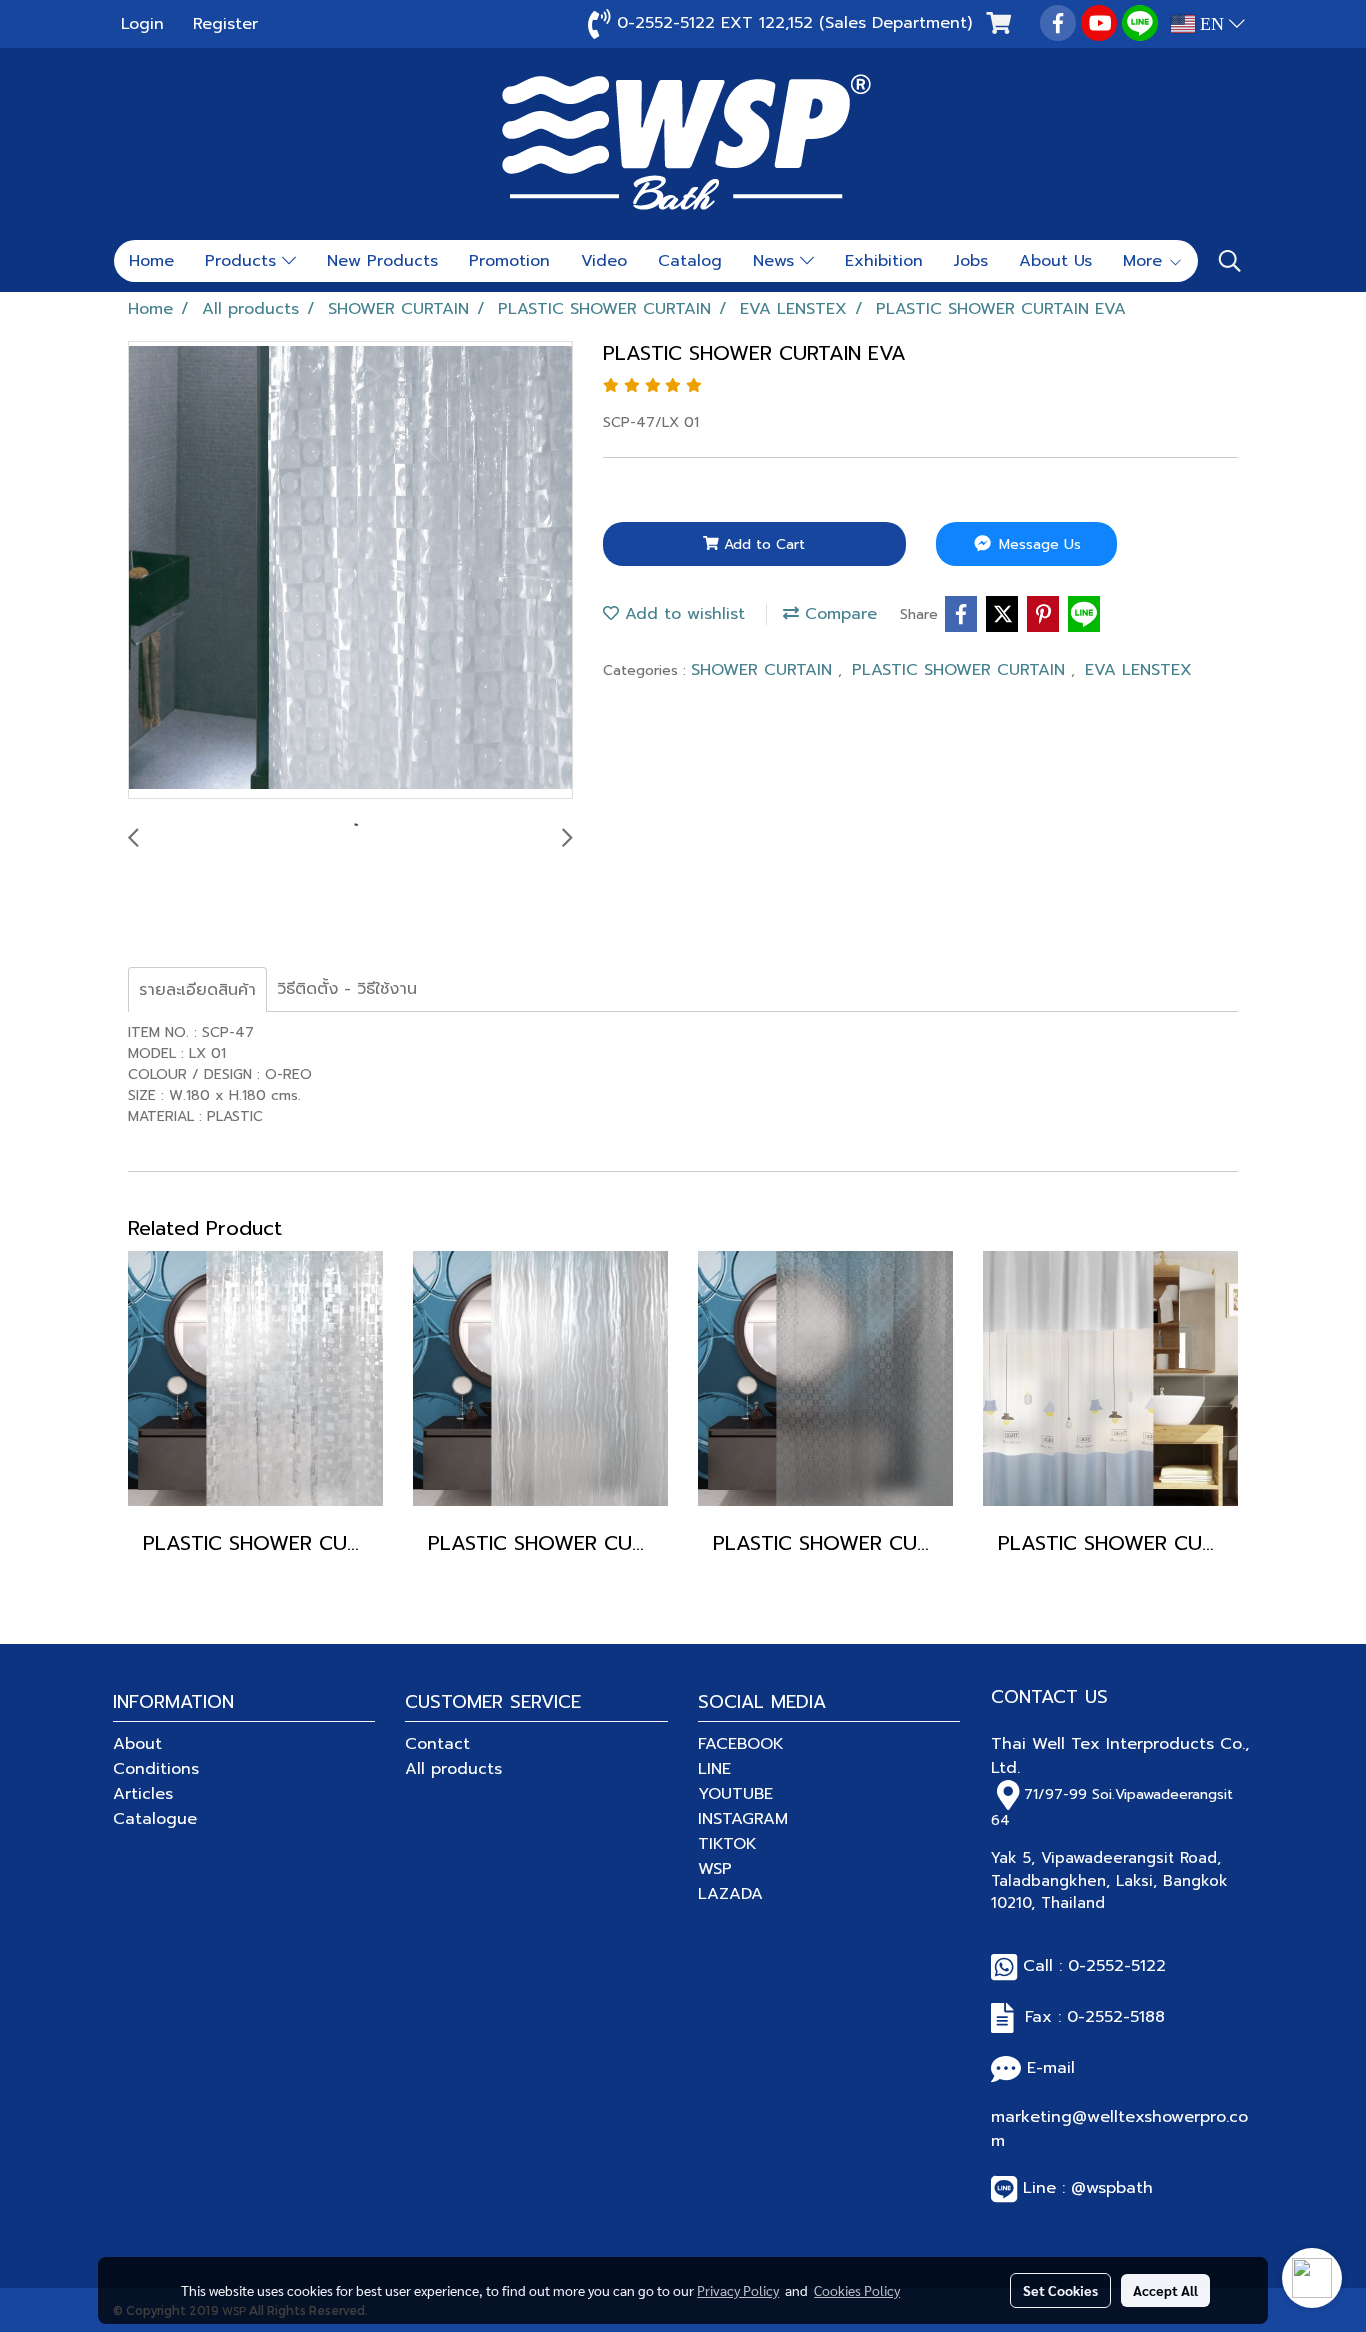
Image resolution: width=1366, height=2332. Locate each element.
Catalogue (155, 1819)
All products (453, 1769)
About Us (1055, 261)
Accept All (1165, 2290)
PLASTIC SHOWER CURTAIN (961, 670)
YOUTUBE (735, 1794)
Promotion (509, 261)
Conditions (156, 1769)
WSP (715, 1869)
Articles (143, 1794)
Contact (437, 1744)
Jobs (971, 261)
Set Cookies (1060, 2290)
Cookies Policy (857, 2290)
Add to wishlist (682, 614)
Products (243, 261)
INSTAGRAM (743, 1819)
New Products (382, 261)
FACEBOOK (741, 1744)
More (1145, 261)
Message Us (1037, 544)
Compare (838, 614)
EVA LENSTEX (1138, 670)
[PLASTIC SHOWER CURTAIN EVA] (350, 571)
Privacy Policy (738, 2290)
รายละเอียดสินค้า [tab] (197, 990)
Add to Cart (762, 544)
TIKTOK (727, 1844)
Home (151, 261)
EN (1212, 24)
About (137, 1744)
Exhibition (884, 261)
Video (604, 261)
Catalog (690, 261)
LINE (714, 1769)
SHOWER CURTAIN (764, 670)
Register (225, 24)
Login (142, 24)
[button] (1230, 261)
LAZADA (730, 1894)
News (776, 261)
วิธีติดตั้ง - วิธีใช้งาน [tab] (347, 989)
